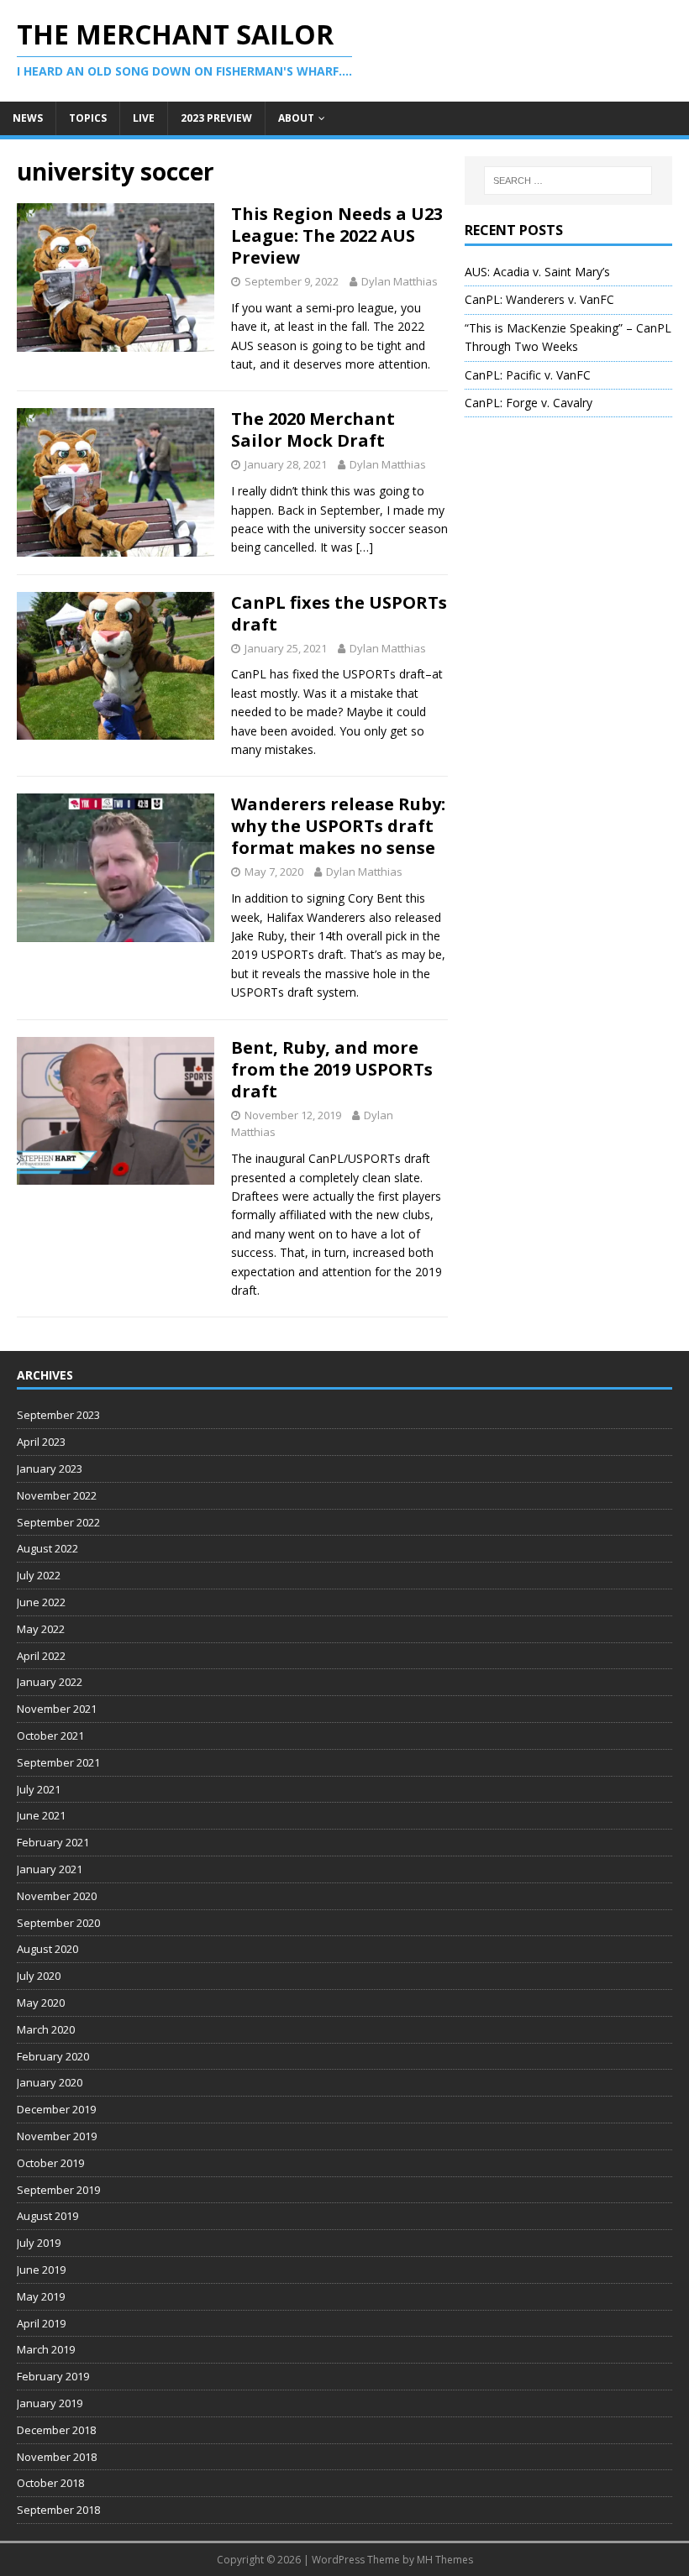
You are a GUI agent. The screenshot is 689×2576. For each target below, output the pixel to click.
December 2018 (56, 2430)
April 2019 (41, 2323)
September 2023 (58, 1415)
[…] (365, 547)
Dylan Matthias (400, 281)
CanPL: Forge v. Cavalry (529, 403)
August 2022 (47, 1548)
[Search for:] (568, 181)
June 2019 (41, 2270)
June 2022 (41, 1602)
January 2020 (50, 2082)
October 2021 (50, 1736)
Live (144, 118)
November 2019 (57, 2136)
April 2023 (41, 1442)
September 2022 (58, 1522)
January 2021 (50, 1869)
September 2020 (58, 1923)
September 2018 (58, 2510)
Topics (88, 118)
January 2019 (50, 2403)
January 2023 (50, 1469)
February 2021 (53, 1842)
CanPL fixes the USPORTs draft (339, 613)
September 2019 (58, 2190)
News (28, 118)
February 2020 (53, 2056)
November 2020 (57, 1896)
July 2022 (39, 1575)
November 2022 (57, 1495)
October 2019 (50, 2163)
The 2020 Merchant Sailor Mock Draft (313, 429)
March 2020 (46, 2029)
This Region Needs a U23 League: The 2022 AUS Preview (337, 236)
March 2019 (46, 2349)
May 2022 (41, 1629)
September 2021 (58, 1762)
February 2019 (53, 2376)
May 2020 (41, 2003)
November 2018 (57, 2457)
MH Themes (445, 2560)
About (296, 118)
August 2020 (47, 1949)
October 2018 (50, 2483)
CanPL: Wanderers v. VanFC (539, 299)
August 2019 (47, 2216)
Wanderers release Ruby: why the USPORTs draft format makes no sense (338, 826)
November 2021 (57, 1709)
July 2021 (39, 1789)
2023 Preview (216, 118)
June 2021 (41, 1815)
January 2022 (50, 1682)
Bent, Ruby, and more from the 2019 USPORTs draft (332, 1069)
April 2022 (41, 1656)
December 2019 (56, 2109)
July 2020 (39, 1976)
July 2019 (39, 2243)
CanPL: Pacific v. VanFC (528, 375)
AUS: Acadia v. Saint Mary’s (537, 272)
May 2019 (41, 2296)
